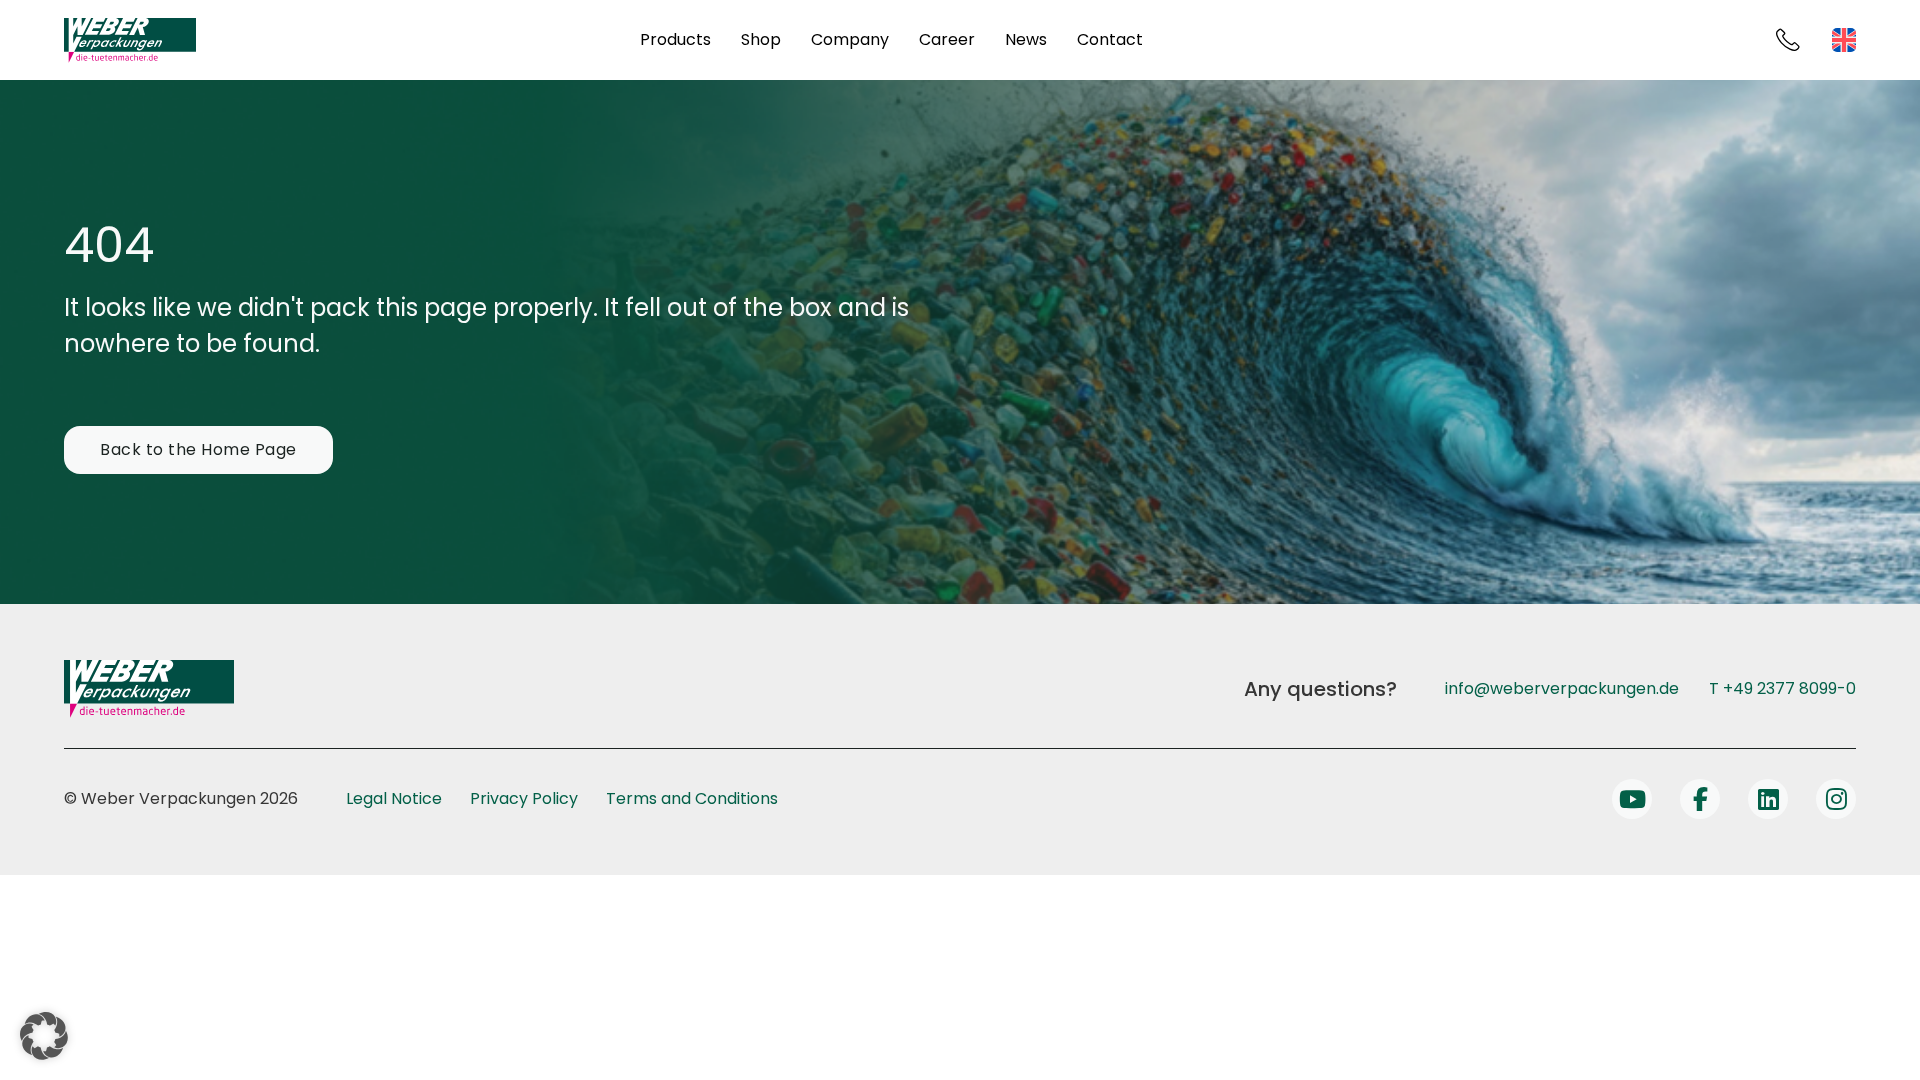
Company (850, 39)
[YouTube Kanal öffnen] (1632, 799)
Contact (1110, 39)
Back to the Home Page (198, 449)
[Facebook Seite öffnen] (1700, 799)
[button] (44, 1036)
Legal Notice (394, 798)
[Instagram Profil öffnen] (1836, 799)
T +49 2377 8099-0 (1782, 688)
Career (947, 39)
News (1026, 39)
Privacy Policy (524, 798)
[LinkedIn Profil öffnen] (1768, 799)
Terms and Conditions (692, 798)
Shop (761, 39)
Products (675, 39)
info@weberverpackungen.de (1562, 688)
